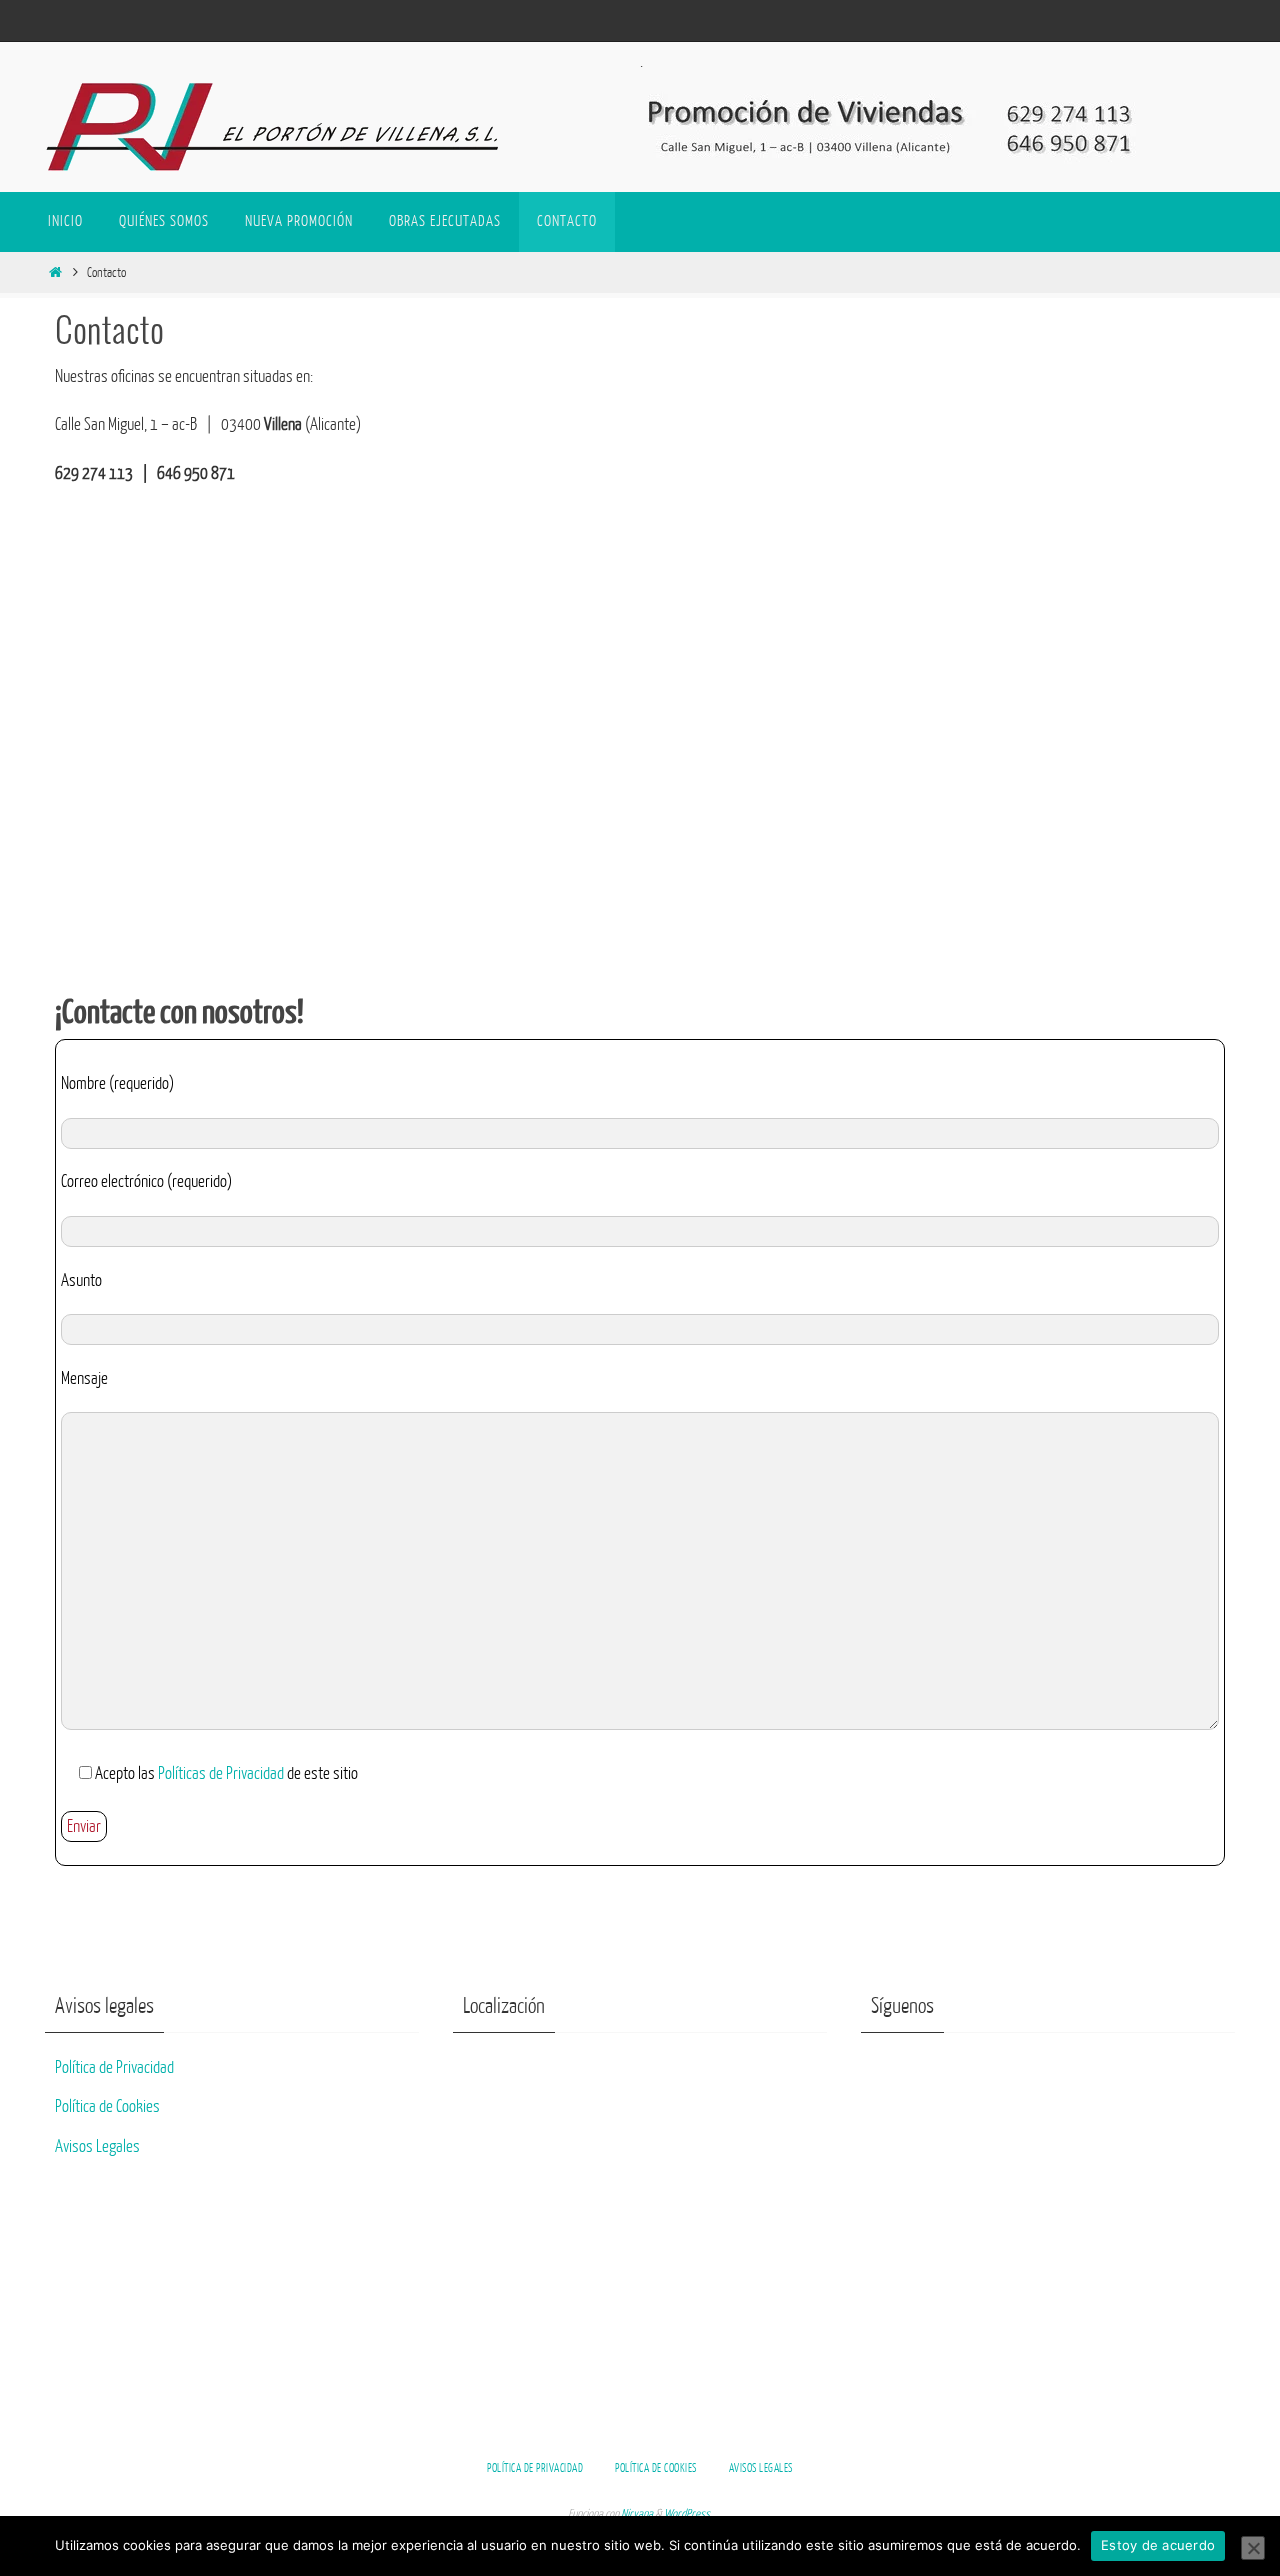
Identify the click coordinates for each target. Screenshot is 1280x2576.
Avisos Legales (97, 2146)
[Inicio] (55, 272)
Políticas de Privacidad (221, 1773)
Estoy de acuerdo (1158, 2545)
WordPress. (688, 2514)
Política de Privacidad (114, 2067)
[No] (1253, 2548)
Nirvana (637, 2514)
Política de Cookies (107, 2106)
